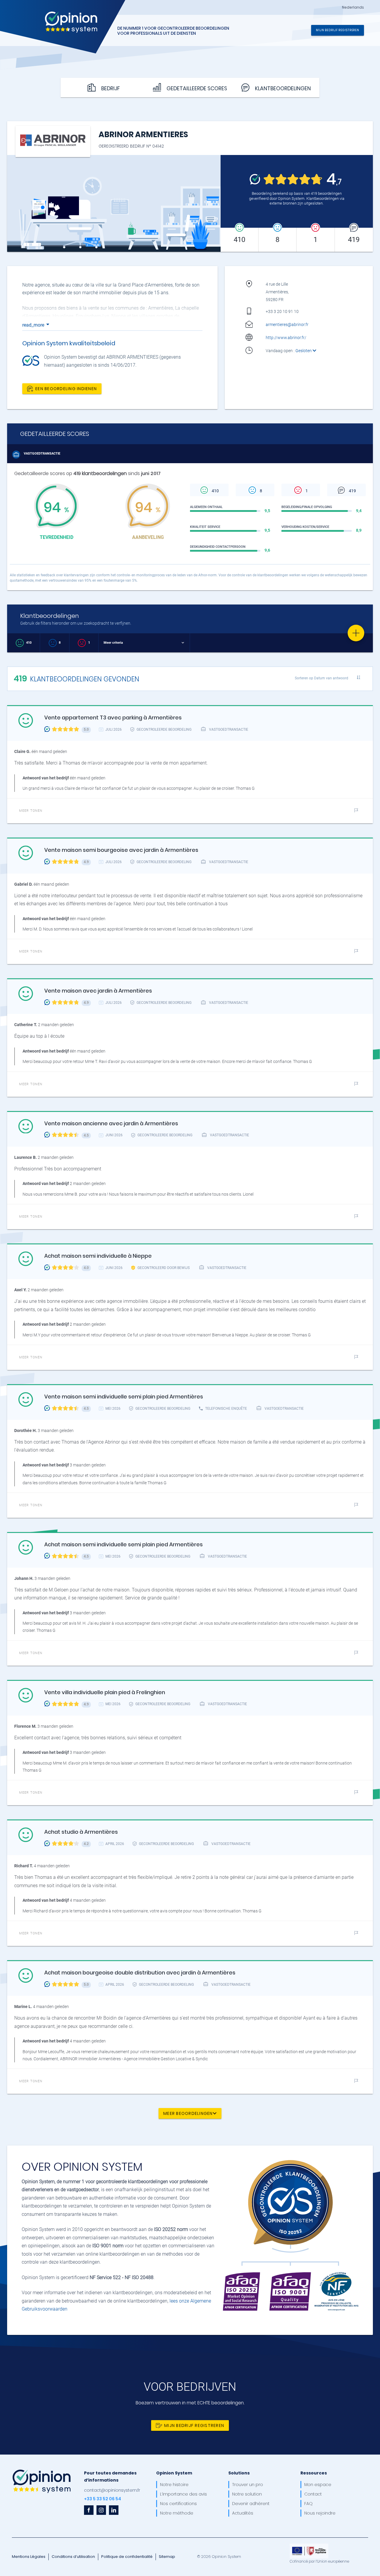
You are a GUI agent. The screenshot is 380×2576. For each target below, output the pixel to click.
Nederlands (353, 7)
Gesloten (304, 351)
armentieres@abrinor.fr (287, 325)
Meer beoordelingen (188, 2113)
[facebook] (89, 2510)
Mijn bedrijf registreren (338, 30)
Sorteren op (322, 678)
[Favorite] (356, 633)
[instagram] (101, 2510)
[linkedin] (114, 2510)
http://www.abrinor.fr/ (286, 338)
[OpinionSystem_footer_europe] (309, 2546)
